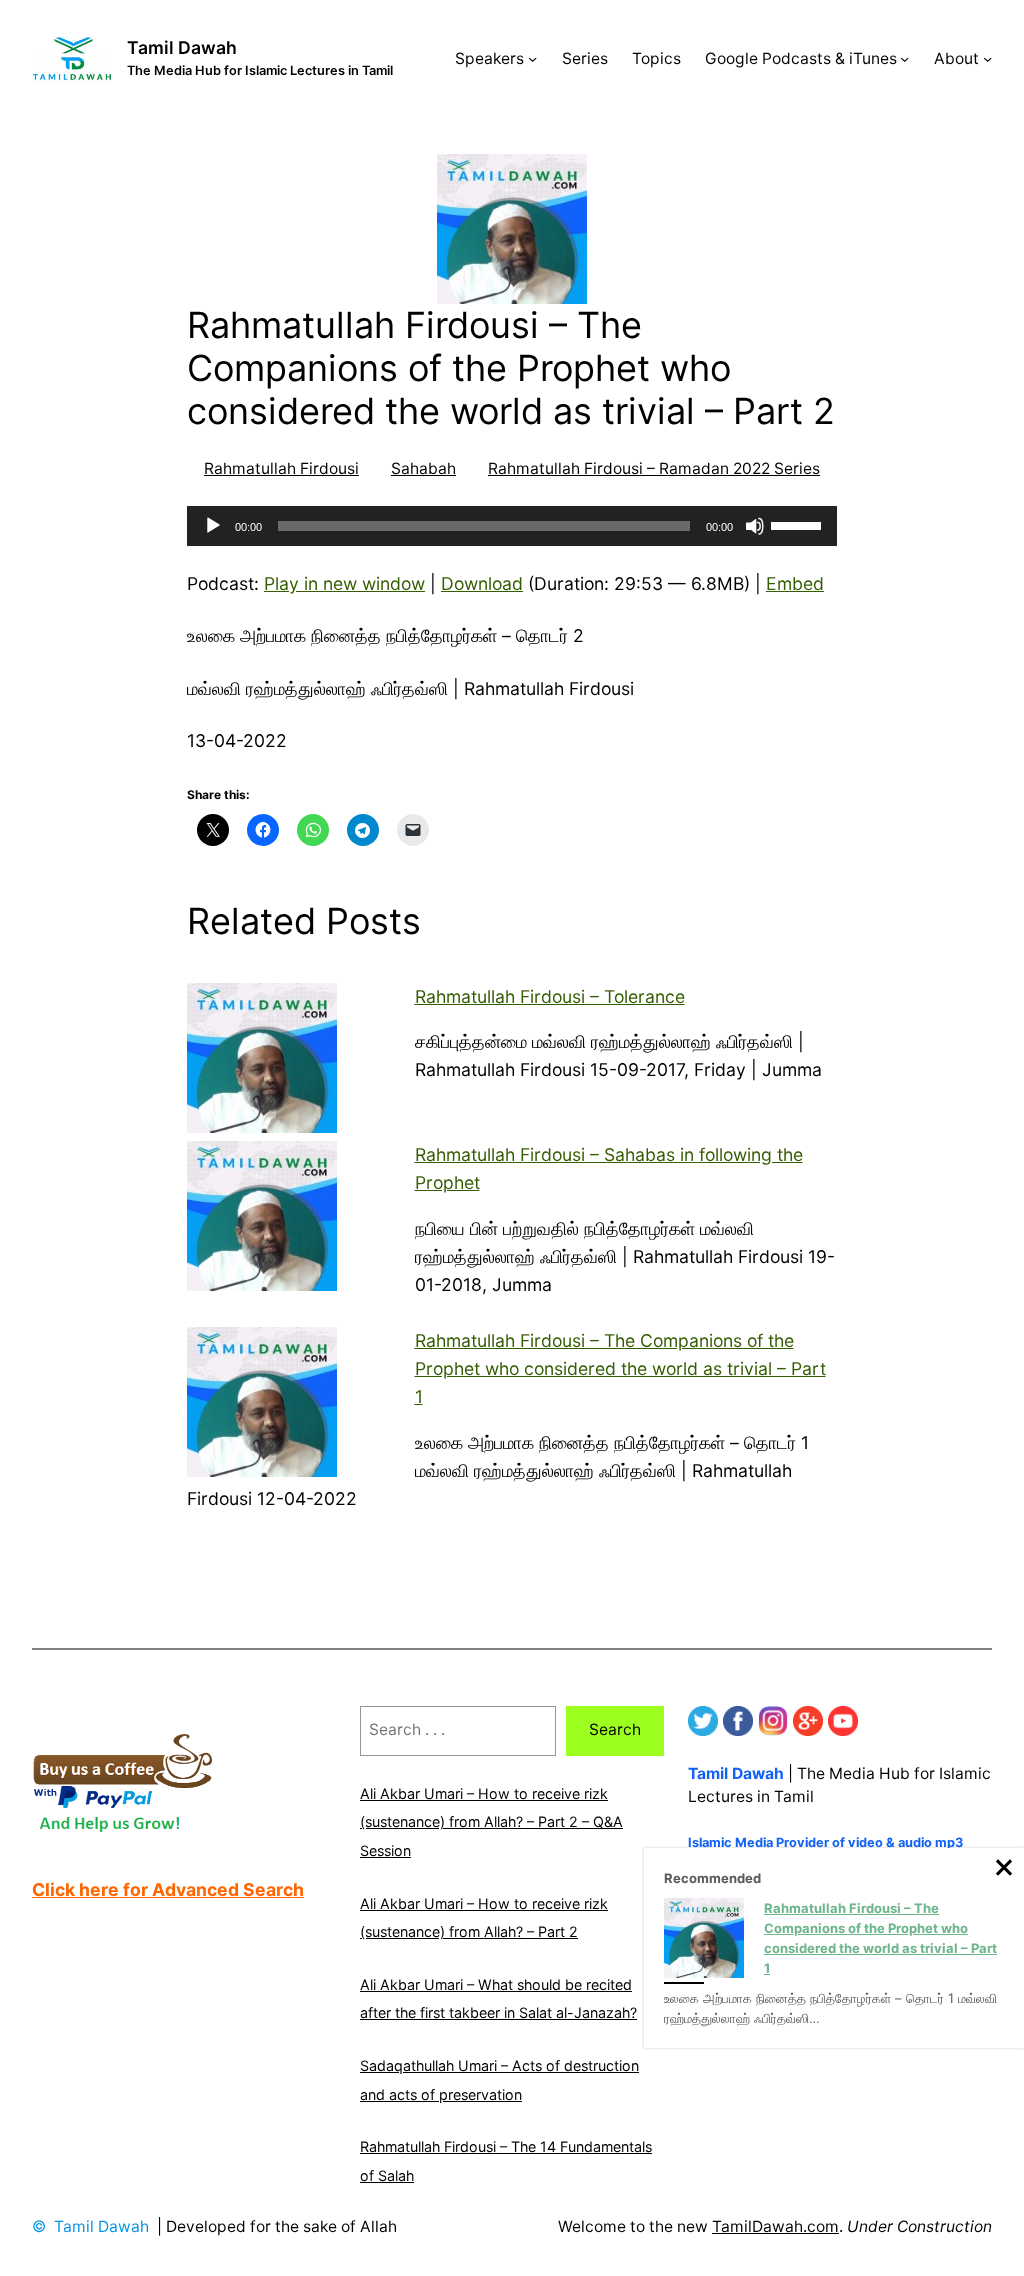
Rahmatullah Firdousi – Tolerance (550, 996)
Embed (795, 583)
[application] (512, 526)
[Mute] (755, 526)
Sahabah (423, 468)
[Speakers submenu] (532, 58)
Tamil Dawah (182, 47)
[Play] (213, 526)
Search (615, 1729)
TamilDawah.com (775, 2226)
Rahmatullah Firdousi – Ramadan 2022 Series (654, 468)
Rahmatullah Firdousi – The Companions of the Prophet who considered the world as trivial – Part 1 (620, 1368)
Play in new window (344, 583)
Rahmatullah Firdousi (281, 468)
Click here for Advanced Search (168, 1889)
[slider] (799, 524)
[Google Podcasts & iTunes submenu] (904, 58)
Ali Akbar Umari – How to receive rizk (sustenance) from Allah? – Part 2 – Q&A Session (491, 1822)
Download (482, 583)
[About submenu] (987, 58)
